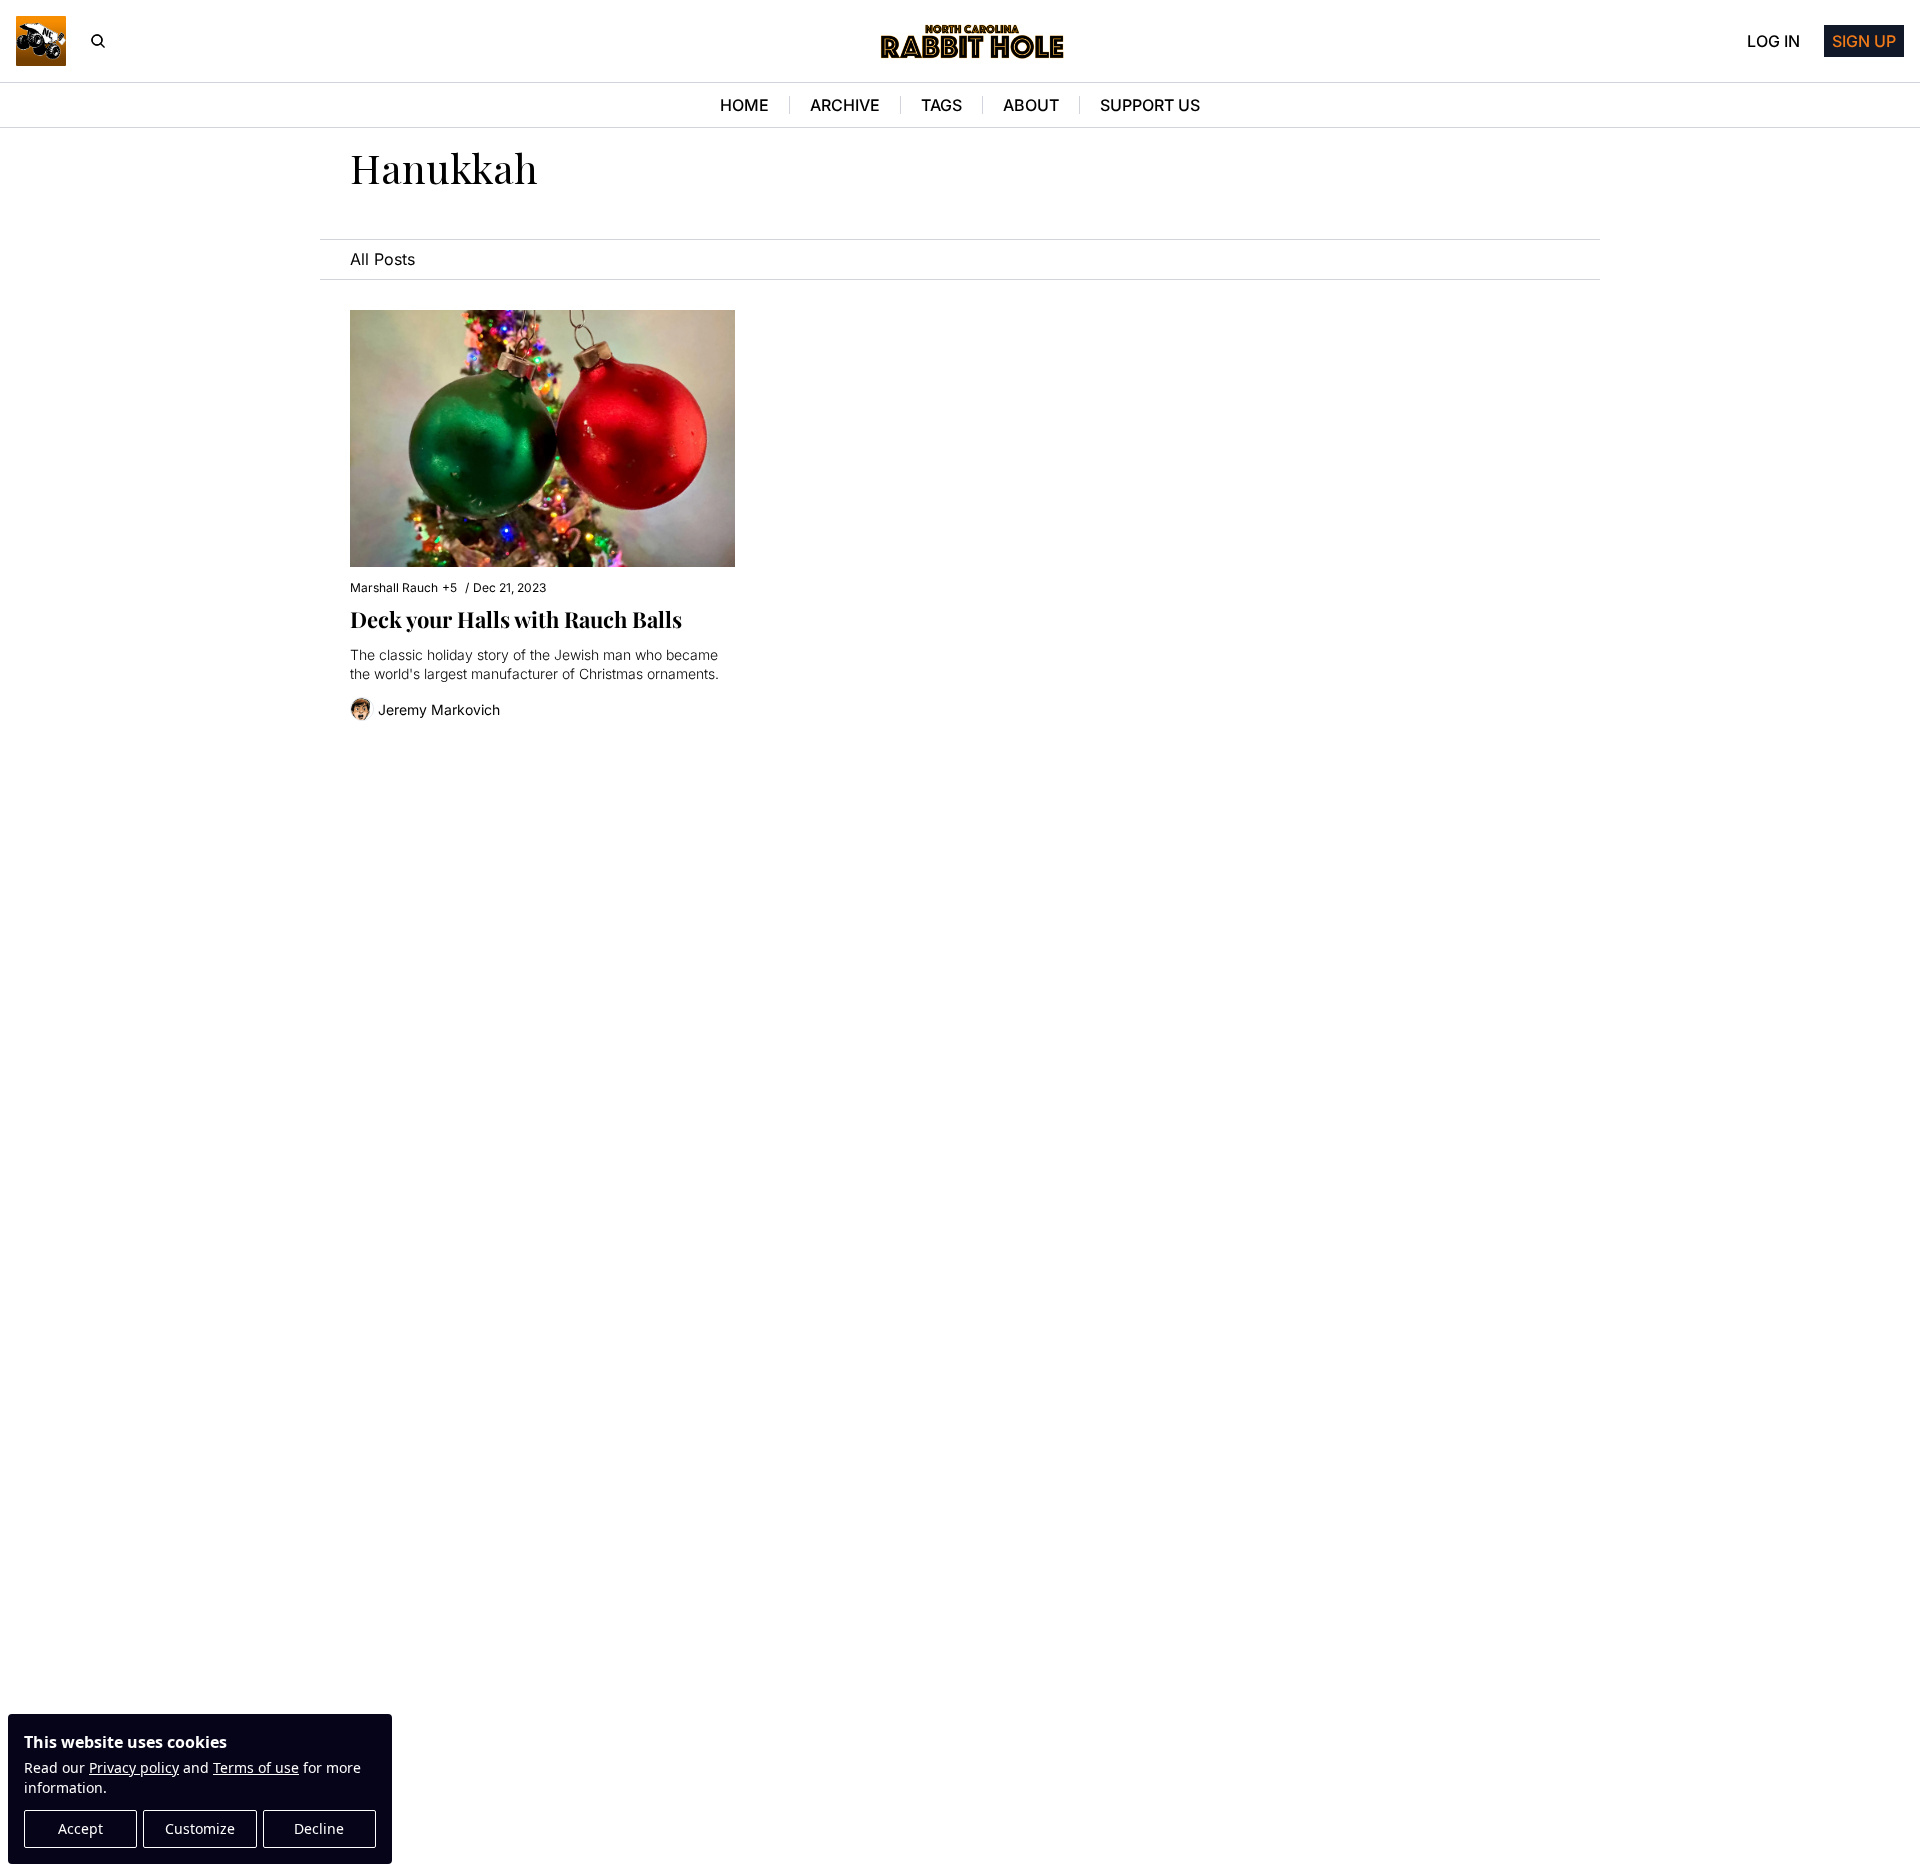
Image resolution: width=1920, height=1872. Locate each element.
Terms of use (256, 1767)
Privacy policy (134, 1767)
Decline (319, 1828)
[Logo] (41, 41)
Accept (80, 1828)
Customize (200, 1828)
